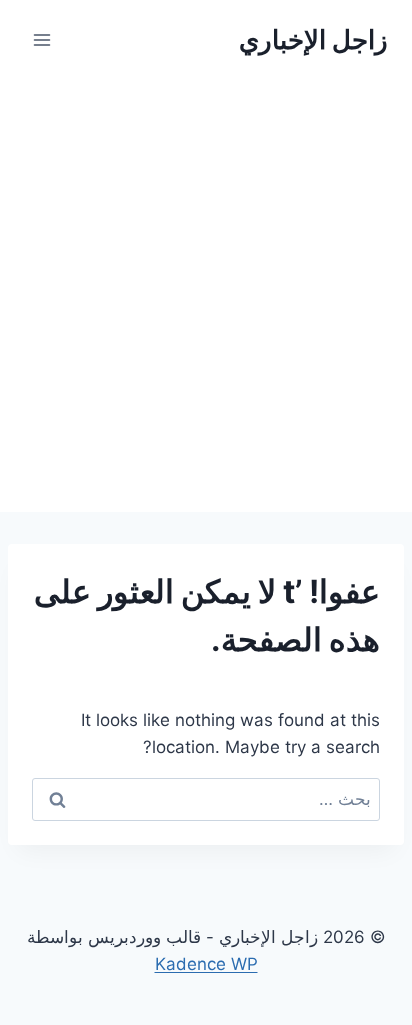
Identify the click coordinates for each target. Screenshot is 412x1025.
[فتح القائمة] (42, 39)
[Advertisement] (206, 296)
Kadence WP (206, 964)
